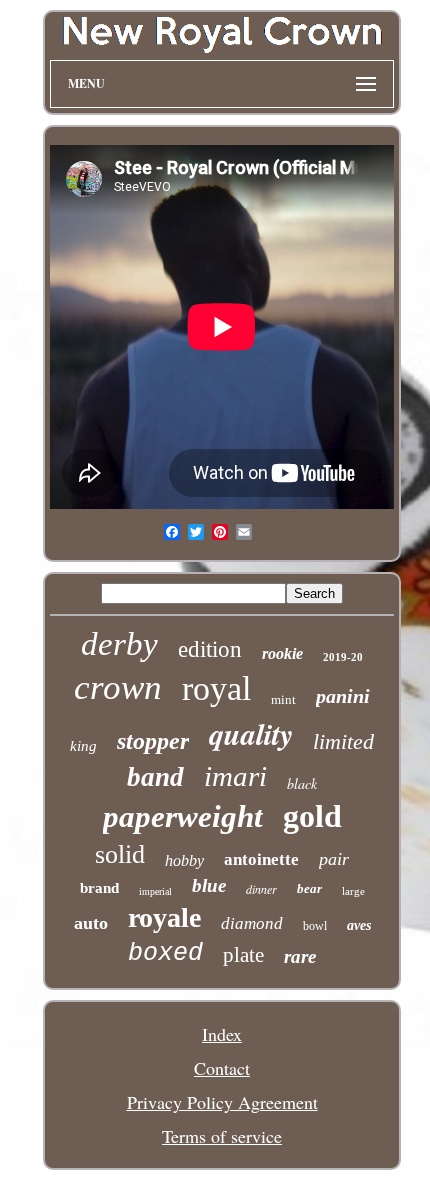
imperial (155, 891)
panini (343, 696)
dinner (261, 889)
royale (164, 917)
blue (209, 885)
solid (120, 854)
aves (359, 925)
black (302, 783)
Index (222, 1034)
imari (235, 776)
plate (243, 955)
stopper (153, 741)
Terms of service (222, 1136)
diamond (252, 923)
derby (119, 644)
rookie (282, 653)
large (353, 891)
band (155, 777)
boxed (165, 953)
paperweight (183, 816)
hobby (184, 860)
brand (99, 888)
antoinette (261, 859)
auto (91, 923)
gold (312, 816)
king (83, 746)
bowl (315, 926)
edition (210, 649)
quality (251, 734)
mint (283, 699)
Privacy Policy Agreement (222, 1102)
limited (343, 741)
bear (309, 888)
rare (300, 956)
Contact (222, 1068)
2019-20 (343, 657)
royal (216, 688)
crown (118, 687)
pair (334, 859)
